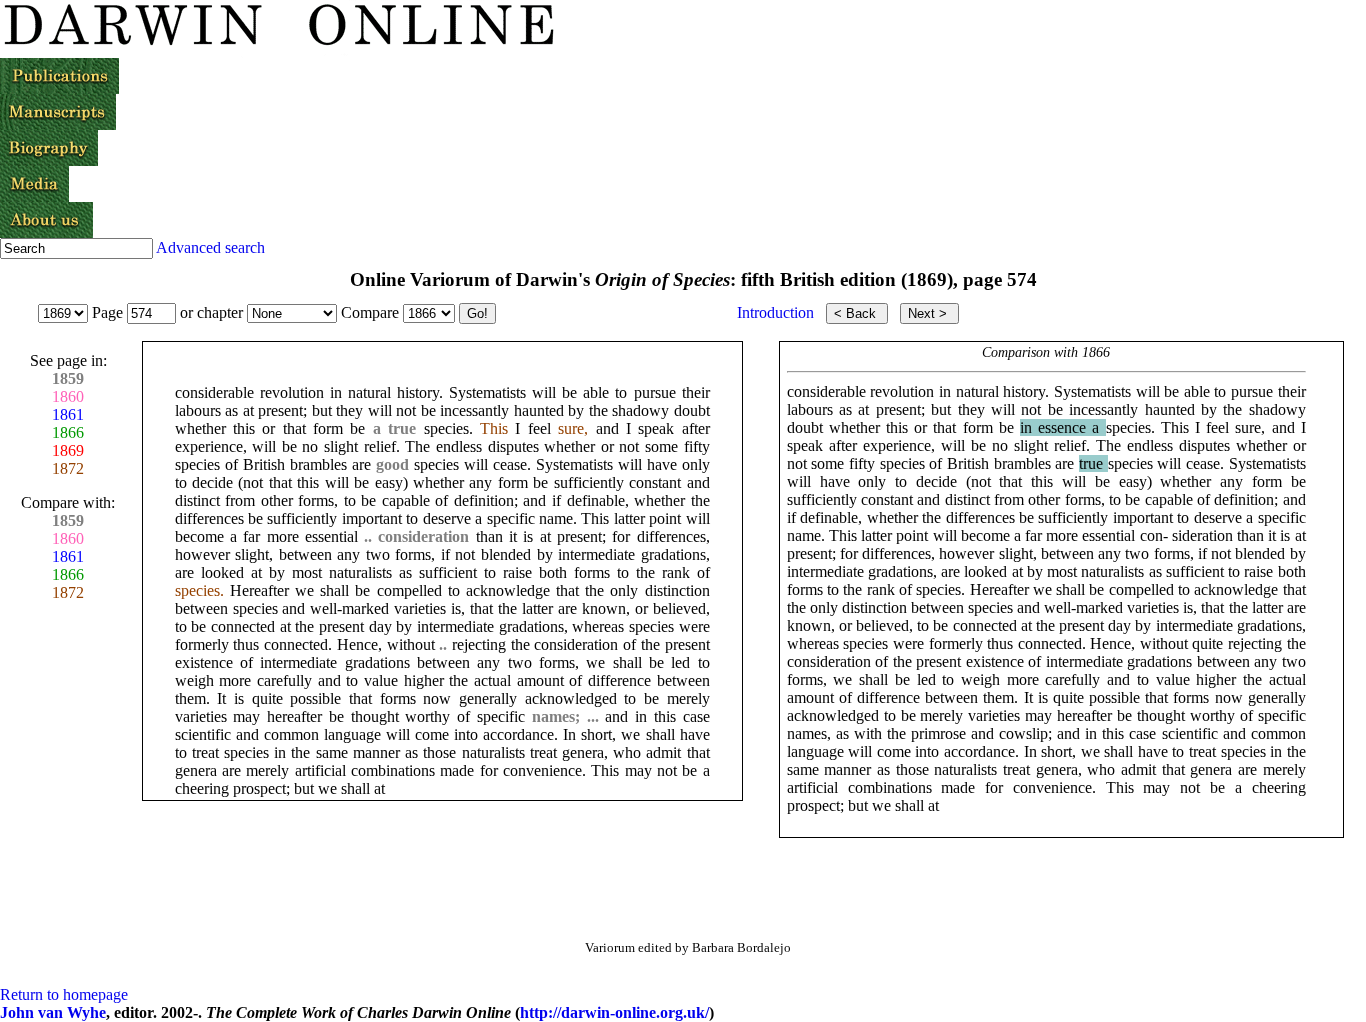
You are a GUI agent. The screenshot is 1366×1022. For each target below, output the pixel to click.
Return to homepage (64, 994)
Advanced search (210, 247)
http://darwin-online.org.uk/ (614, 1012)
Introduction (775, 312)
